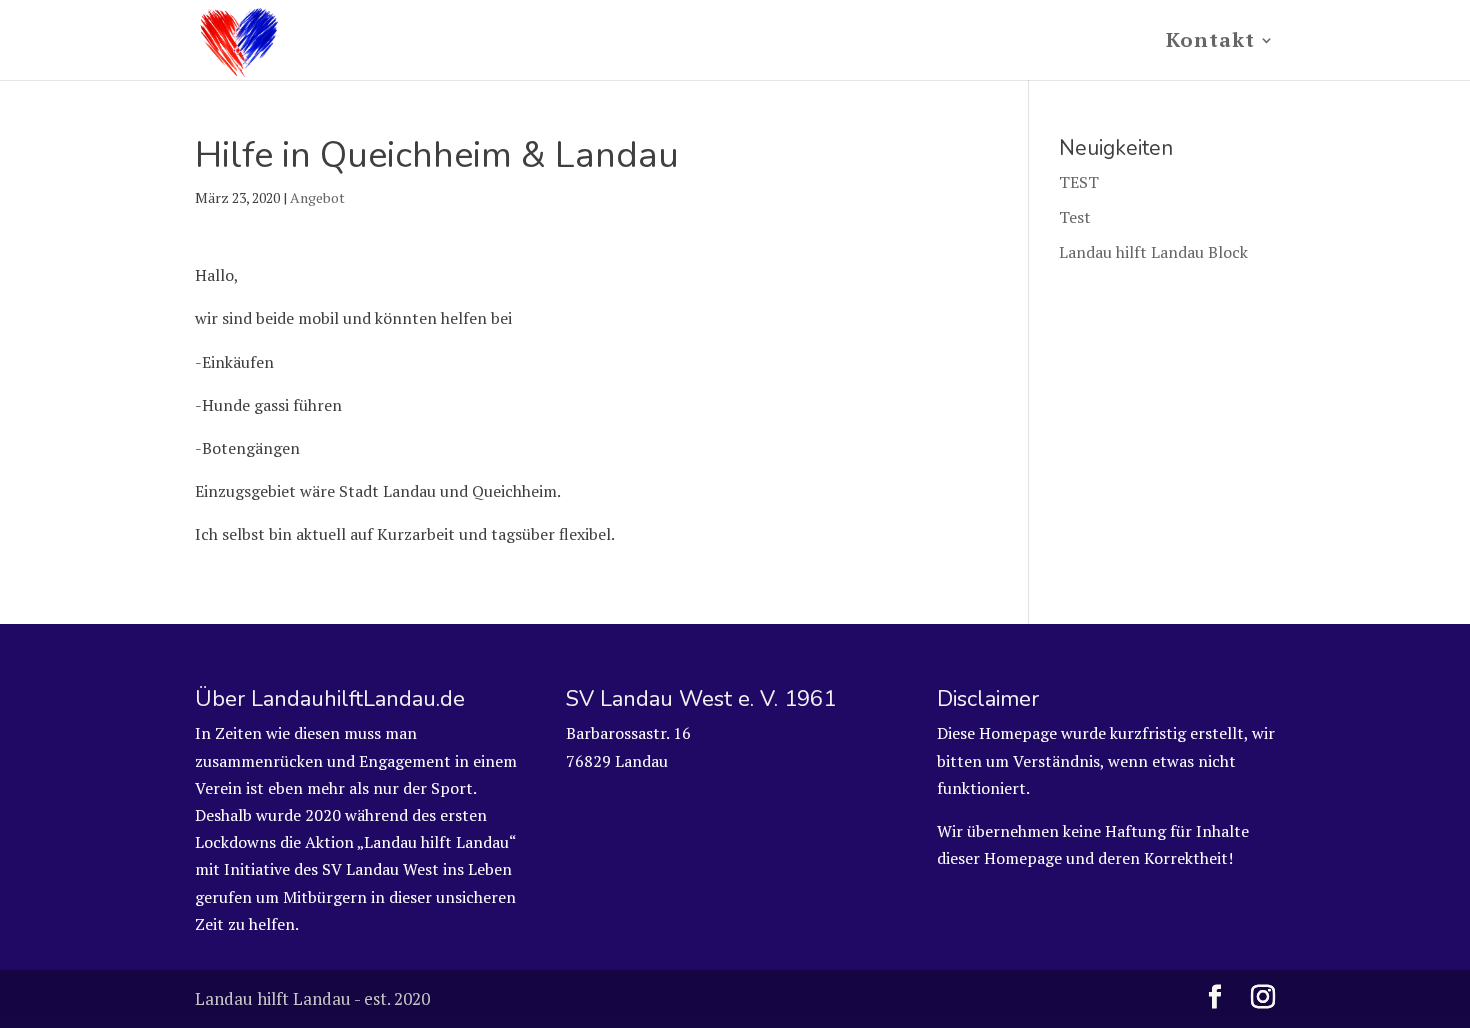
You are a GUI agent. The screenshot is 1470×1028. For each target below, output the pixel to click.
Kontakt (1210, 43)
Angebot (317, 197)
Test (1075, 217)
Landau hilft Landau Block (1153, 252)
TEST (1079, 182)
